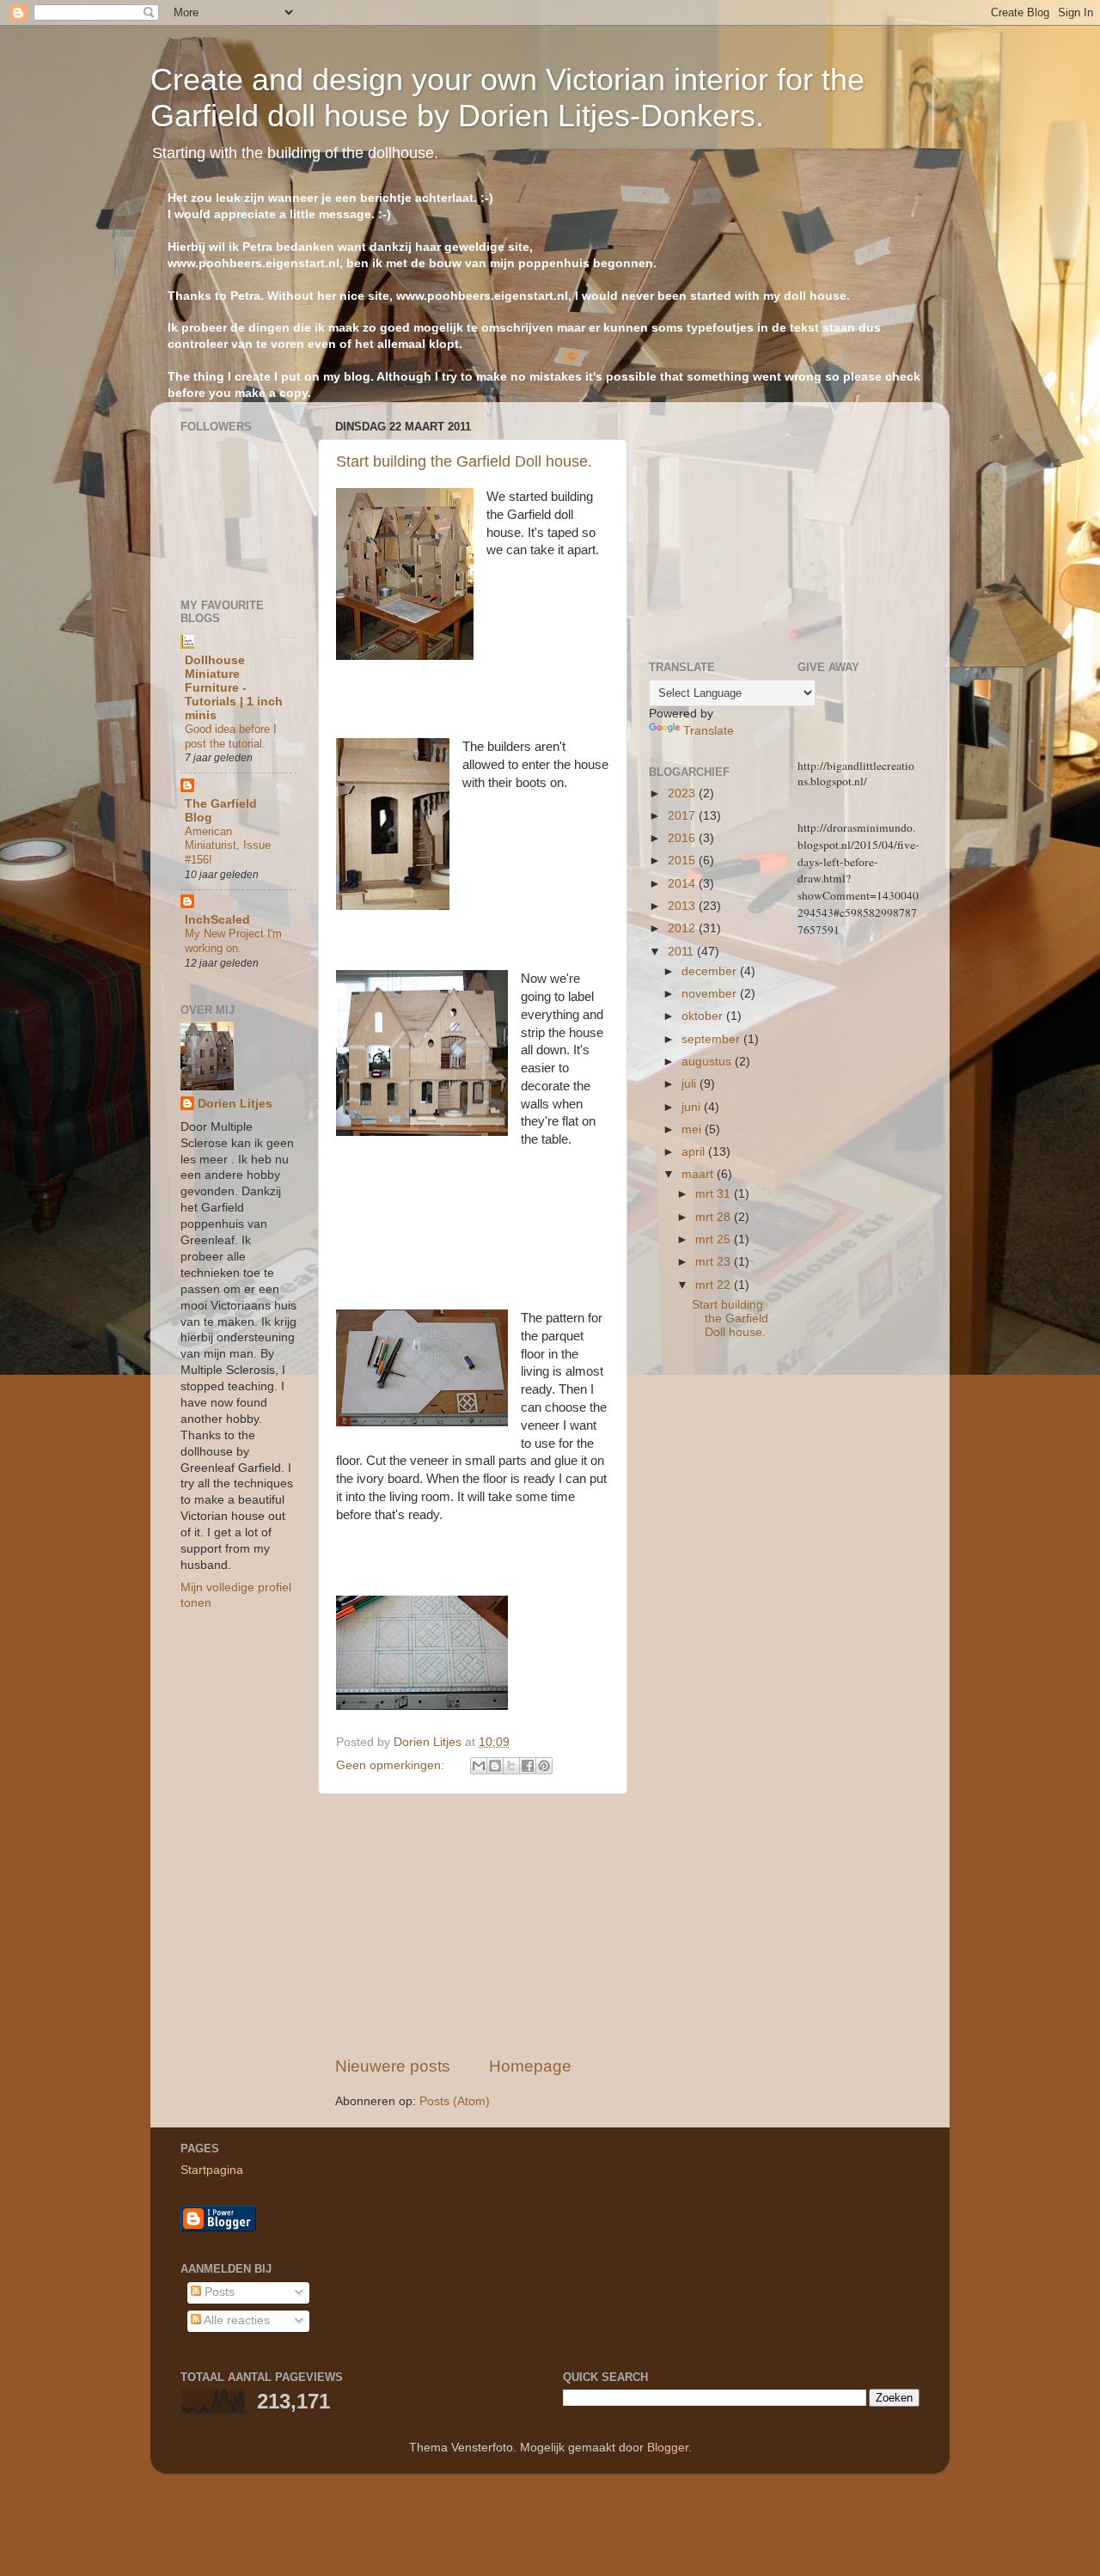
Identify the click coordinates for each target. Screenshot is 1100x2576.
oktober (704, 1016)
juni (693, 1107)
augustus (708, 1062)
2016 (683, 838)
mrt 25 (715, 1239)
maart (699, 1174)
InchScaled (217, 920)
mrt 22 (715, 1285)
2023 (683, 794)
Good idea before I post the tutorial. (231, 736)
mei (693, 1129)
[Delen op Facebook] (528, 1766)
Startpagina (212, 2170)
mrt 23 (715, 1262)
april (695, 1152)
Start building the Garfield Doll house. (464, 461)
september (712, 1039)
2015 (683, 861)
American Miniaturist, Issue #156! (228, 845)
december (711, 971)
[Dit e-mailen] (479, 1766)
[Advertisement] (473, 1925)
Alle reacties (235, 2320)
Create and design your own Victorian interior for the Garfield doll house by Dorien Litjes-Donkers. (507, 98)
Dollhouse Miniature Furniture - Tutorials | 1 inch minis (234, 688)
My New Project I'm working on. (233, 941)
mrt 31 (715, 1194)
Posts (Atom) (455, 2101)
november (711, 994)
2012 (683, 928)
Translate (709, 731)
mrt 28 (715, 1217)
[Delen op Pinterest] (544, 1766)
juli (691, 1084)
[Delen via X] (511, 1766)
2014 (683, 884)
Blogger (668, 2448)
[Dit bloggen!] (495, 1766)
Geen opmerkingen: (392, 1765)
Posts (218, 2292)
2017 (683, 816)
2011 (682, 952)
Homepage (530, 2066)
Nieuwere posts (393, 2066)
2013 (683, 906)
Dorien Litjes (235, 1104)
